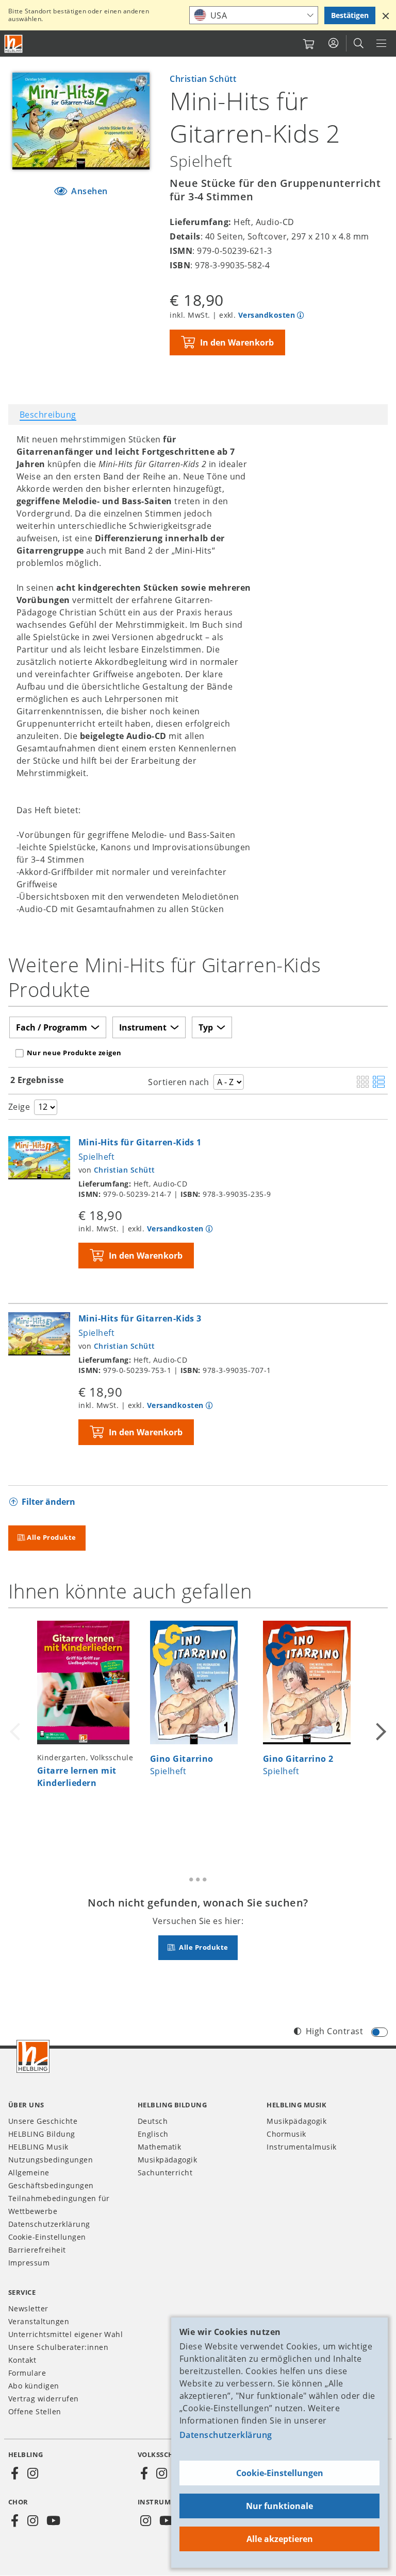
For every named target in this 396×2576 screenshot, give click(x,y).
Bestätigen (350, 15)
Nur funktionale (279, 2506)
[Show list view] (379, 1083)
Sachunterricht (165, 2173)
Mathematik (160, 2147)
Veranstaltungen (39, 2321)
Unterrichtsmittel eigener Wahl (65, 2334)
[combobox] (254, 15)
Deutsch (153, 2121)
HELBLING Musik (38, 2147)
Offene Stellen (35, 2411)
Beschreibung (48, 415)
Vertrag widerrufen (44, 2399)
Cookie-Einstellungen (280, 2473)
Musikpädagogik (168, 2160)
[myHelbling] (333, 43)
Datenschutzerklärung (226, 2435)
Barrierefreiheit (37, 2250)
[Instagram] (32, 2474)
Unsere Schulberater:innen (58, 2347)
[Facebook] (15, 2474)
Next (379, 1730)
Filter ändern (48, 1502)
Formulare (27, 2373)
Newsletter (28, 2308)
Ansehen (88, 191)
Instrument (143, 1027)
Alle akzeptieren (280, 2539)
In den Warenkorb (237, 342)
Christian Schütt (203, 79)
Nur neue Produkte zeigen (74, 1053)
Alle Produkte (51, 1537)
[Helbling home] (33, 2056)
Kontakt (22, 2360)
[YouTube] (54, 2521)
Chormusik (286, 2134)
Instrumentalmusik (301, 2147)
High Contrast (334, 2031)
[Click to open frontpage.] (13, 44)
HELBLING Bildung (42, 2134)
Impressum (29, 2263)
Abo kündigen (34, 2386)
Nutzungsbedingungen (51, 2160)
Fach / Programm (52, 1027)
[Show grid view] (363, 1083)
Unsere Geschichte (43, 2121)
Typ (206, 1027)
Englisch (153, 2134)
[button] (386, 15)
